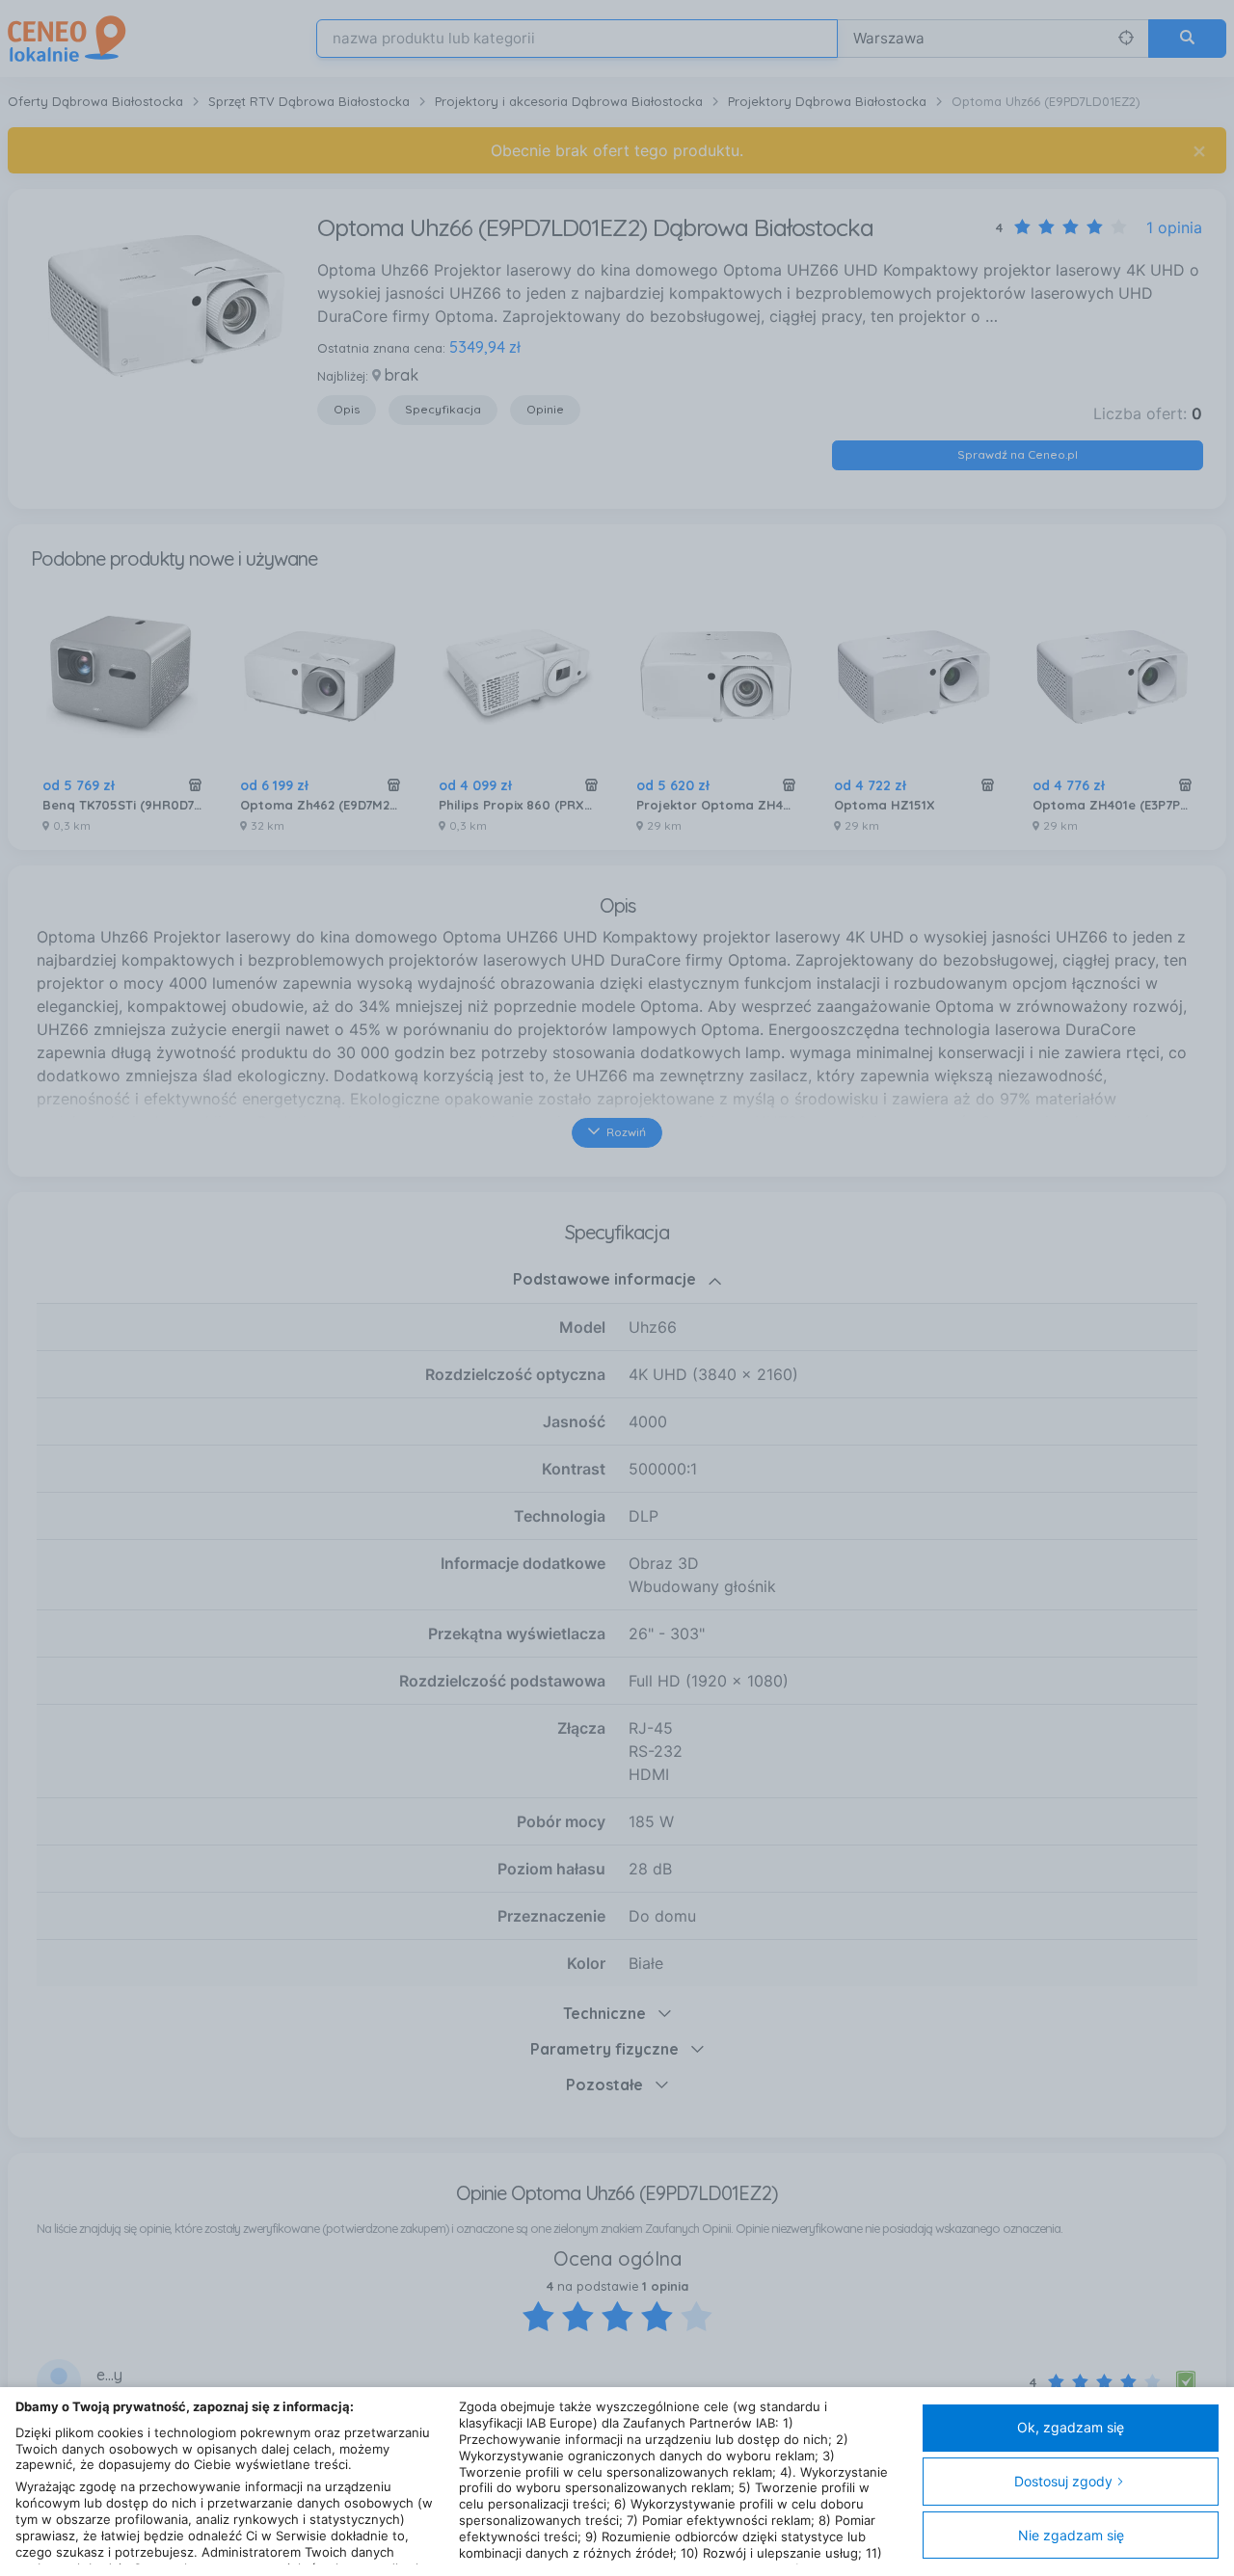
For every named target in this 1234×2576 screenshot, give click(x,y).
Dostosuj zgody (1063, 2481)
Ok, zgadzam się (1071, 2427)
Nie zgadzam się (1071, 2535)
